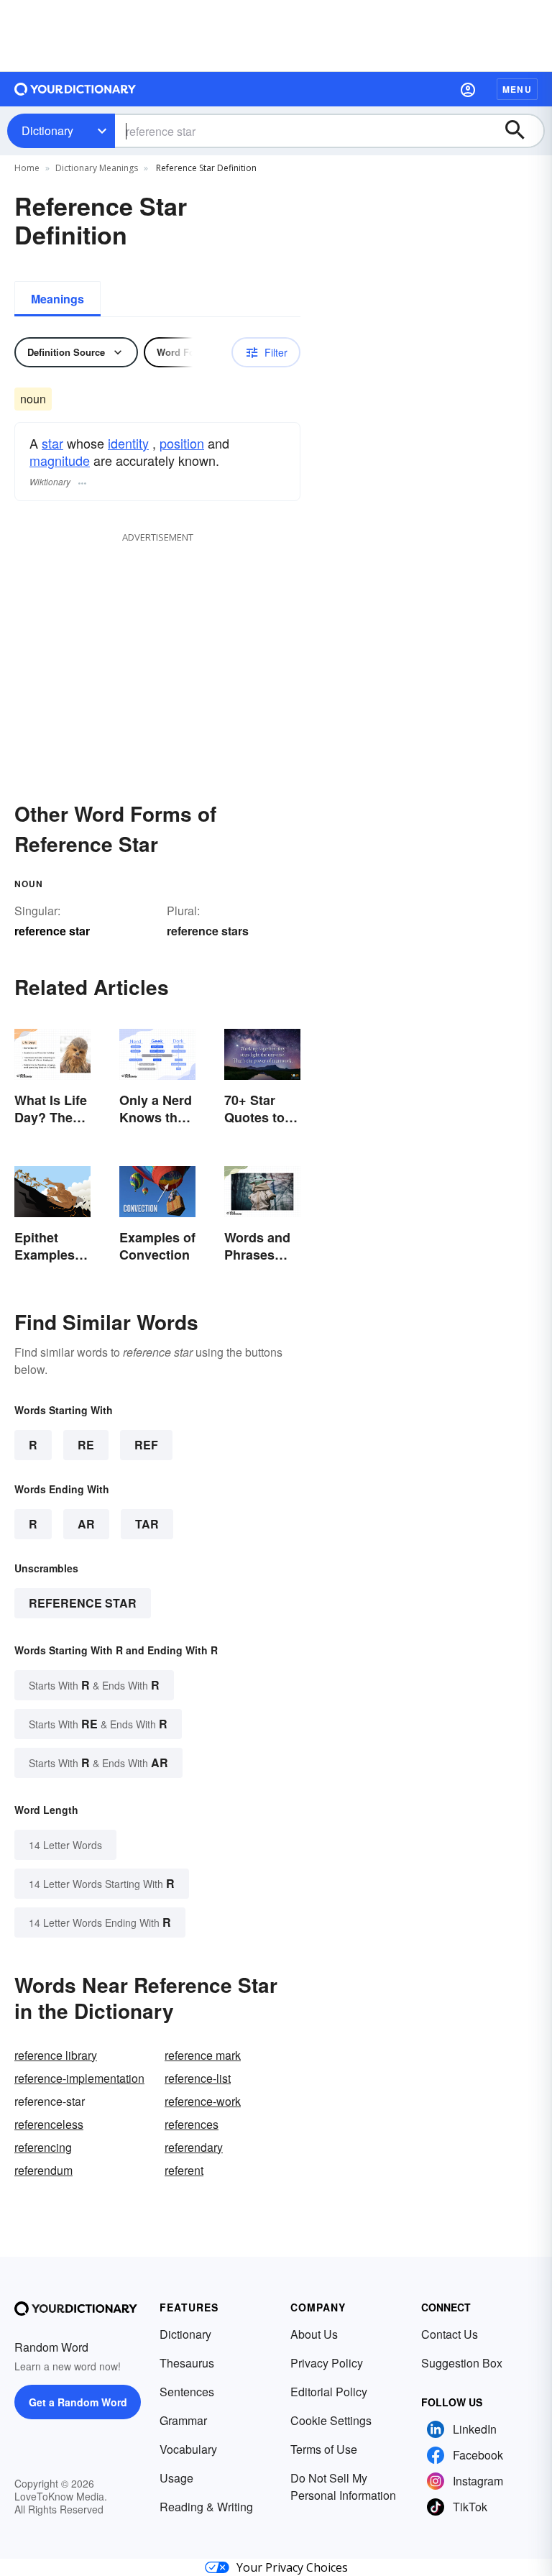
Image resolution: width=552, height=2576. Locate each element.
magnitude (60, 460)
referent (184, 2170)
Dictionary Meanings (97, 168)
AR (86, 1524)
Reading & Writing (206, 2507)
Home (27, 168)
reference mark (203, 2055)
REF (146, 1445)
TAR (147, 1524)
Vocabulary (188, 2449)
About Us (314, 2334)
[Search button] (522, 131)
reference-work (203, 2101)
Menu (517, 89)
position (182, 443)
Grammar (183, 2420)
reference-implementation (79, 2078)
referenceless (49, 2124)
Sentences (187, 2392)
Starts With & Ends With (94, 1685)
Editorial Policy (329, 2392)
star (52, 443)
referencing (43, 2147)
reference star (83, 1603)
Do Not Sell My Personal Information (343, 2486)
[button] (468, 89)
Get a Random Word (78, 2402)
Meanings (57, 299)
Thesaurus (187, 2363)
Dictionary (47, 130)
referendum (43, 2170)
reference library (56, 2055)
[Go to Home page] (75, 89)
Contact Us (450, 2334)
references (192, 2124)
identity (128, 443)
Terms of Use (324, 2449)
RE (86, 1445)
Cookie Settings (331, 2420)
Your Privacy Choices (292, 2567)
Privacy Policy (327, 2363)
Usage (176, 2478)
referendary (194, 2147)
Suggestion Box (462, 2363)
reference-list (198, 2078)
